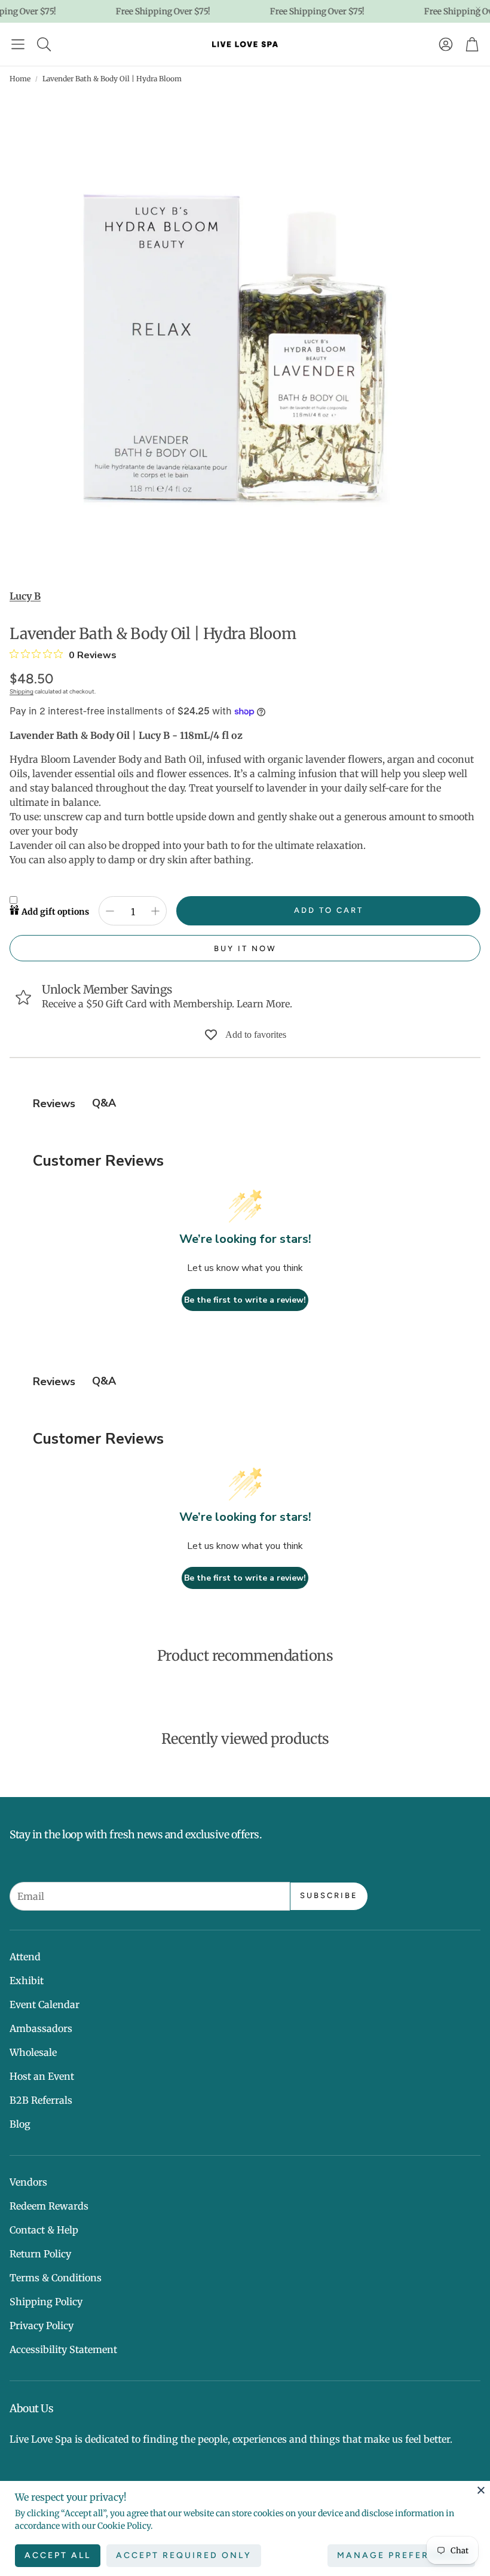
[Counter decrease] (110, 911)
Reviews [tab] (54, 1104)
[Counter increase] (155, 911)
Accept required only (184, 2555)
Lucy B (25, 596)
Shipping (22, 691)
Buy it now (245, 948)
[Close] (481, 2490)
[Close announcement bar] (478, 9)
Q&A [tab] (104, 1103)
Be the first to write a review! (245, 1300)
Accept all (58, 2555)
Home (20, 79)
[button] (18, 44)
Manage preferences (401, 2555)
